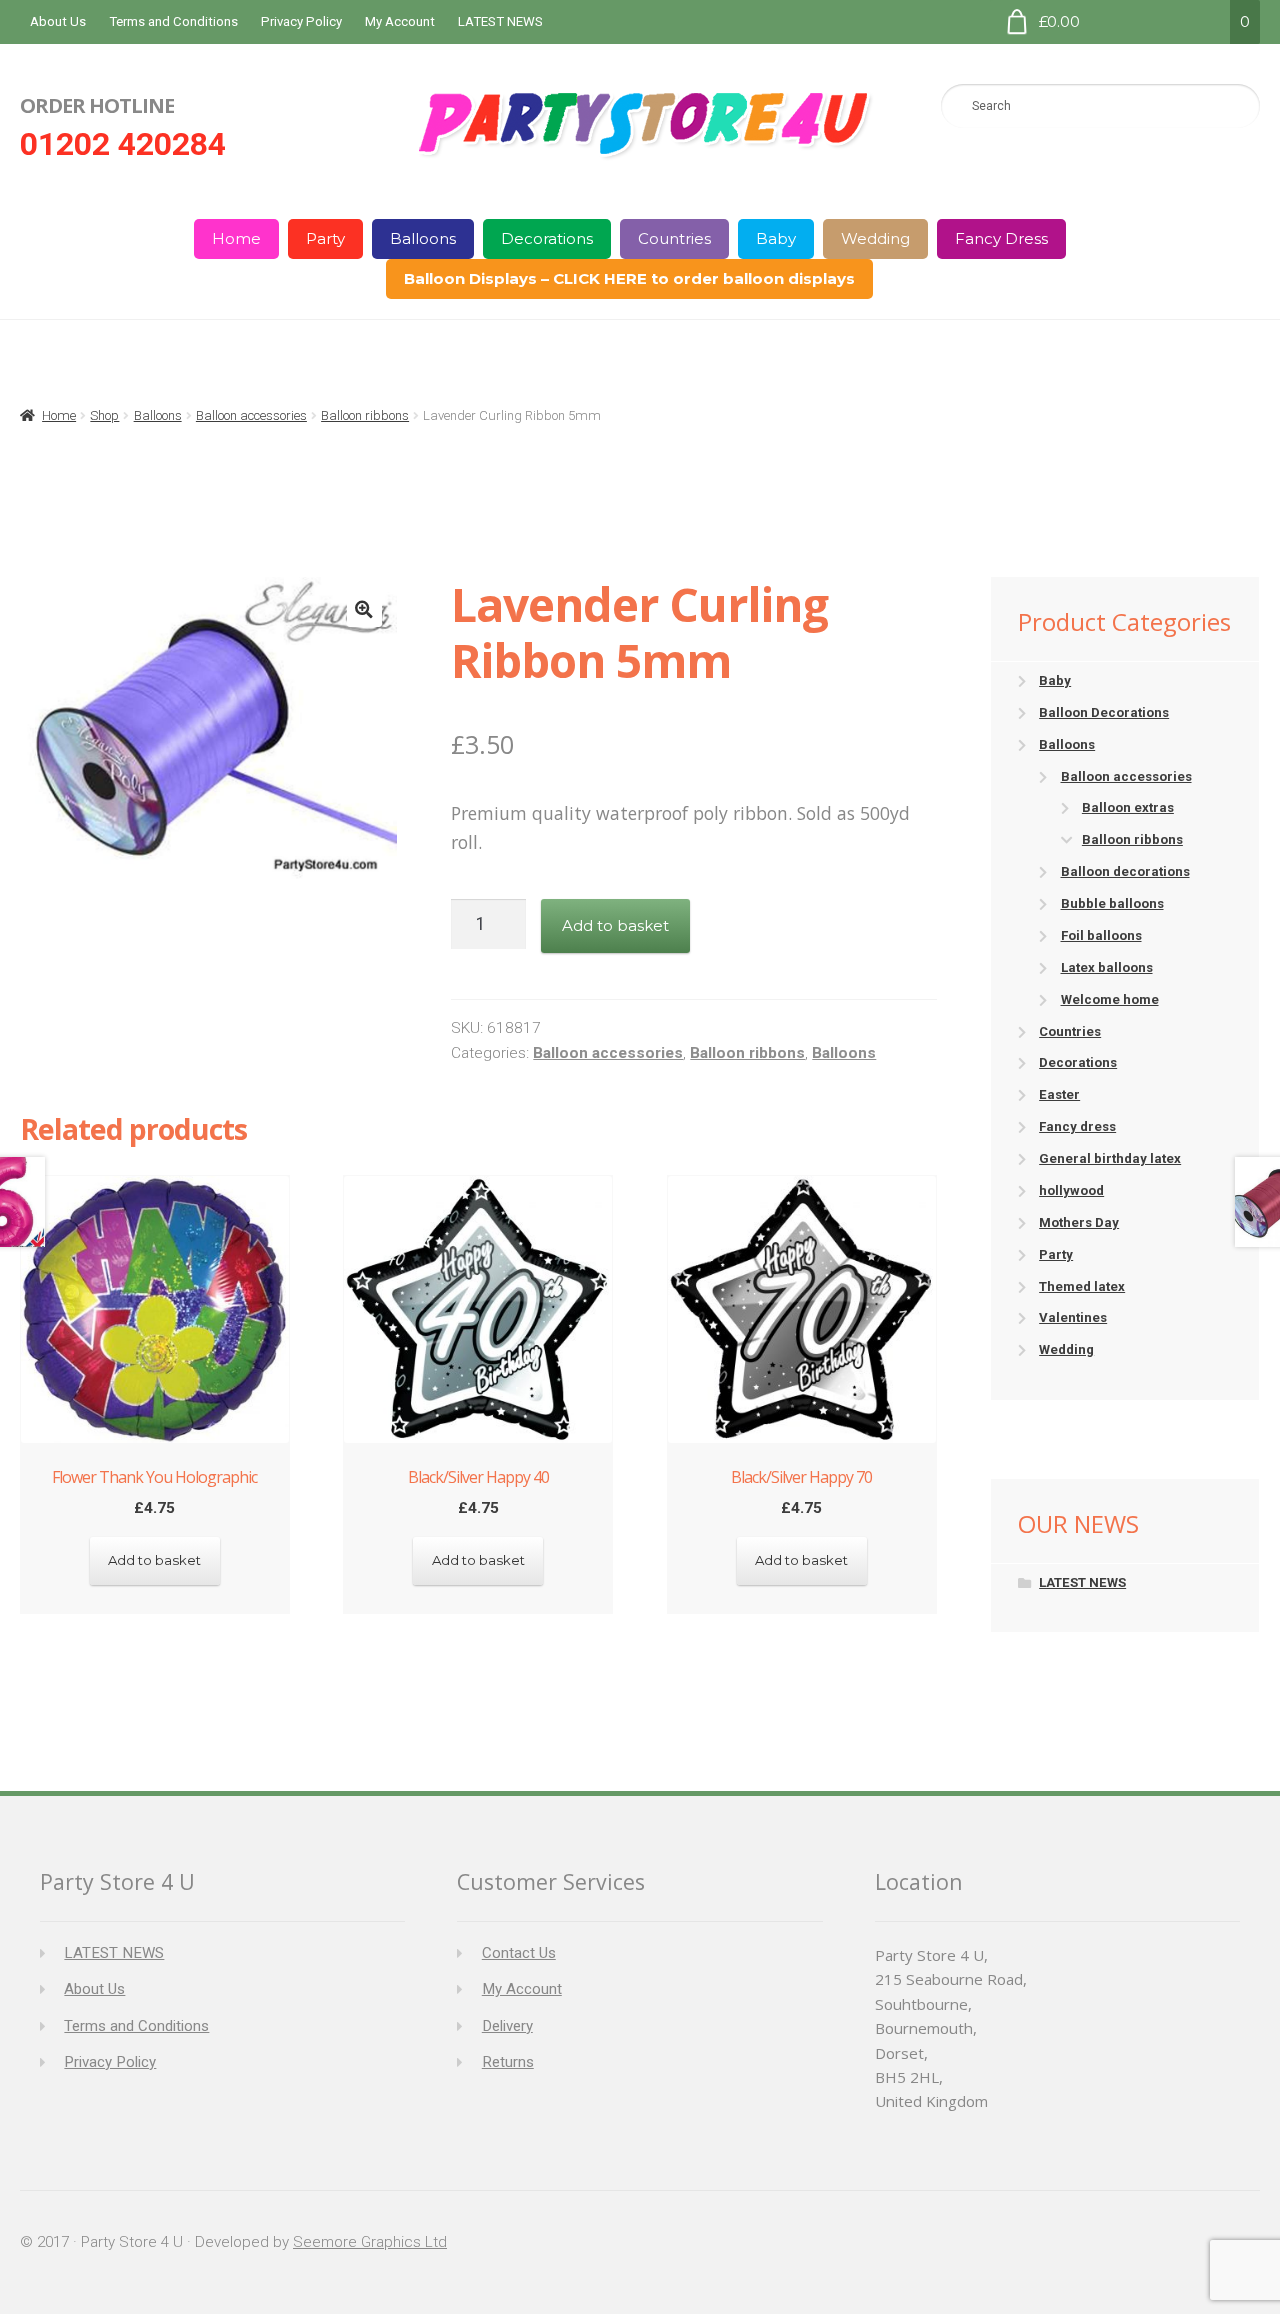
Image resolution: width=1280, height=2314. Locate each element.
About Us (58, 21)
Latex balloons (1107, 967)
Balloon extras (1128, 807)
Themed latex (1082, 1286)
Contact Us (519, 1953)
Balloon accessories (251, 415)
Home (236, 238)
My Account (400, 21)
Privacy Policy (301, 21)
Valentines (1073, 1317)
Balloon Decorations (1104, 712)
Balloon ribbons (365, 415)
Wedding (875, 238)
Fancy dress (1077, 1126)
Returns (508, 2062)
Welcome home (1110, 999)
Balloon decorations (1125, 871)
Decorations (547, 238)
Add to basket (615, 925)
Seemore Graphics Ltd (370, 2242)
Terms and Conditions (173, 21)
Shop (104, 415)
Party (325, 238)
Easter (1059, 1094)
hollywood (1071, 1190)
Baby (776, 238)
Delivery (507, 2026)
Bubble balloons (1112, 903)
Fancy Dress (1001, 238)
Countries (674, 238)
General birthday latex (1110, 1158)
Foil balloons (1101, 935)
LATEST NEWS (500, 21)
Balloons (423, 238)
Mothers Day (1079, 1222)
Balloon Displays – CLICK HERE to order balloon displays (629, 278)
